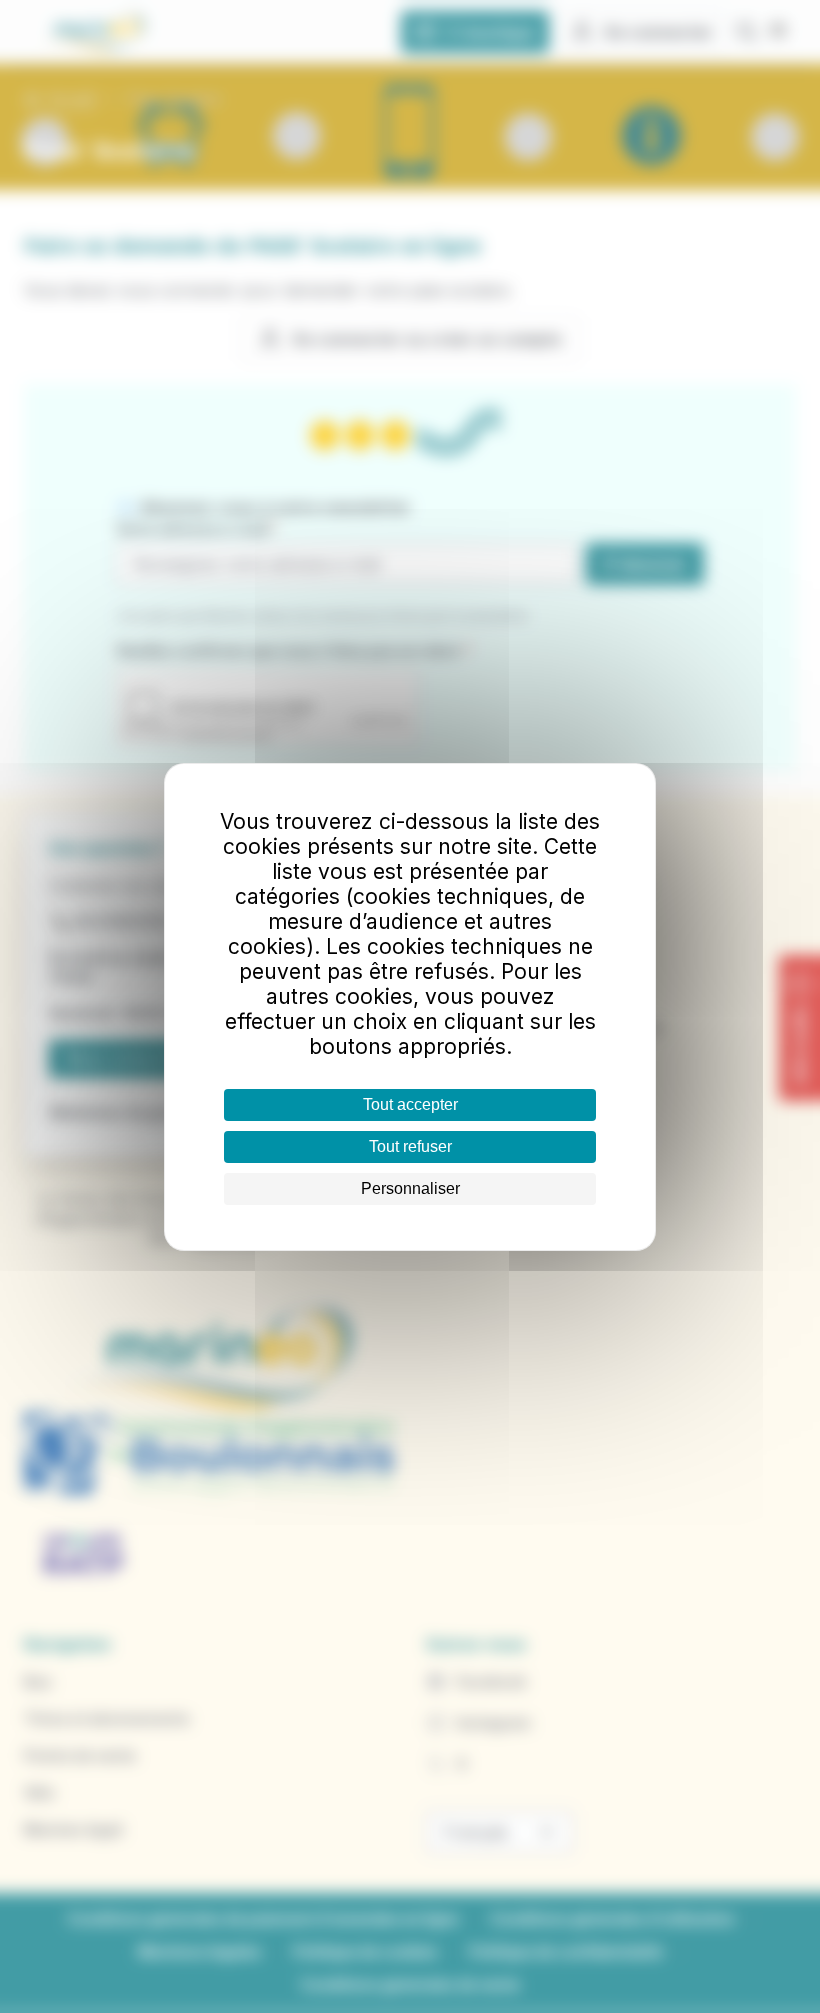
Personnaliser (410, 1188)
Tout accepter (410, 1104)
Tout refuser (410, 1146)
